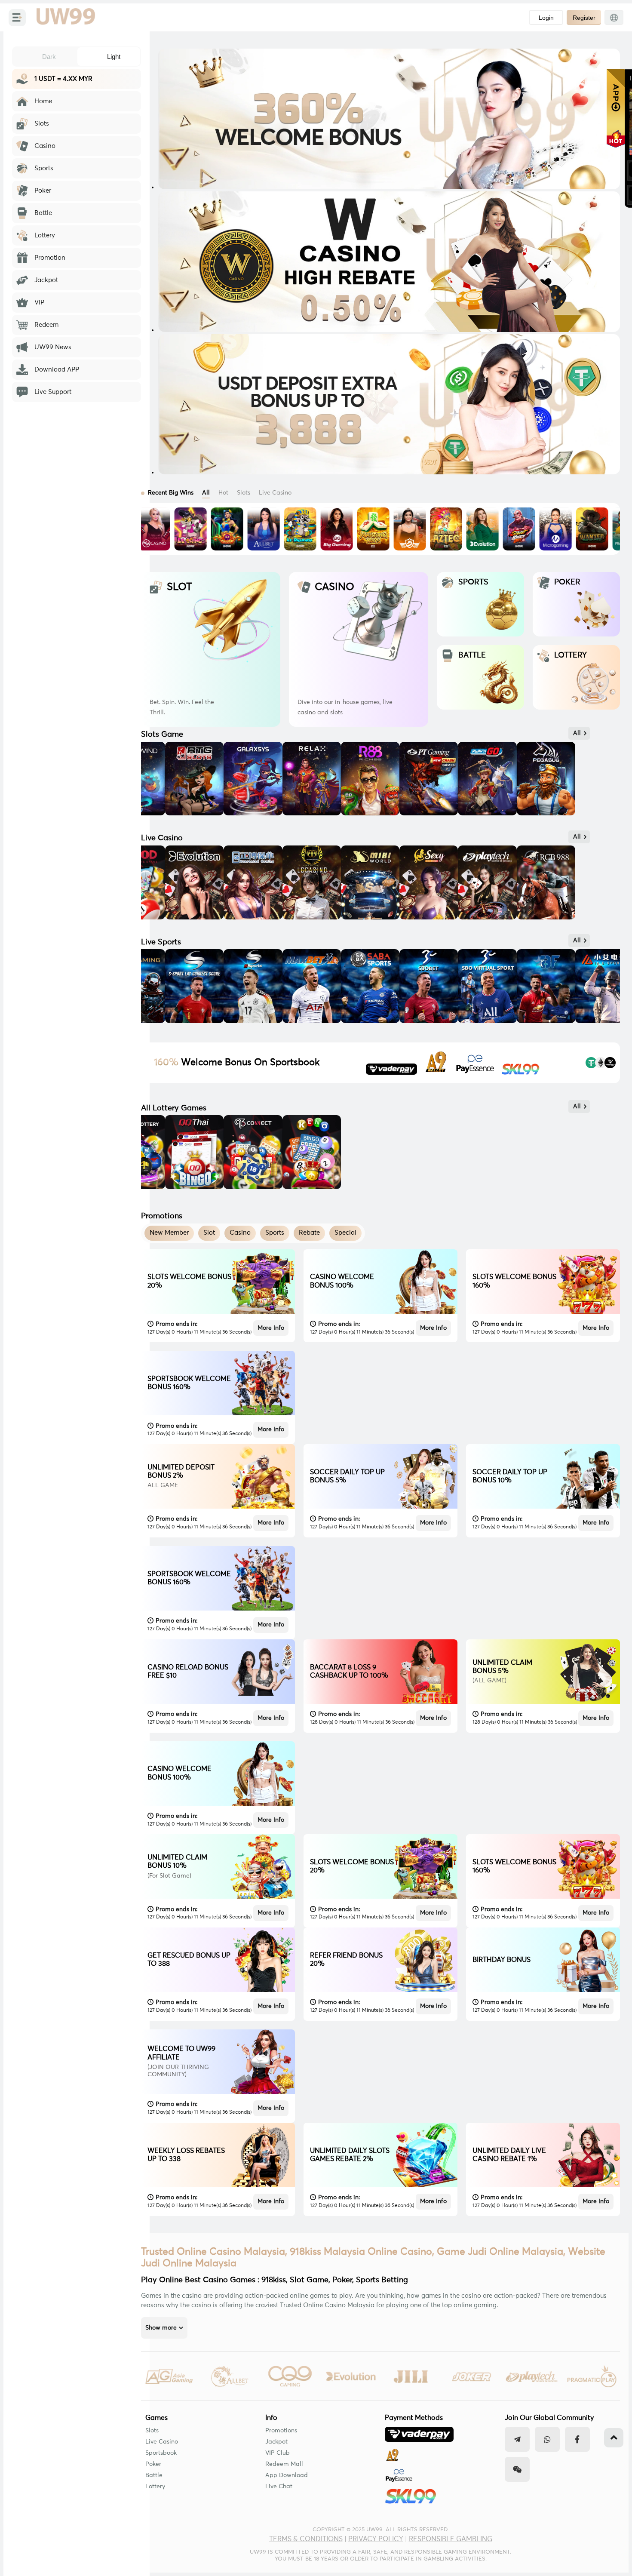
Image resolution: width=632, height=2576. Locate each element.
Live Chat (279, 2487)
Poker (153, 2464)
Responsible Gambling (451, 2539)
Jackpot (276, 2442)
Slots (152, 2431)
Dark (49, 57)
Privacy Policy (376, 2539)
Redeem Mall (284, 2464)
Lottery (155, 2487)
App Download (287, 2475)
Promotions (281, 2431)
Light (114, 57)
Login (546, 18)
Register (584, 18)
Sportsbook (161, 2453)
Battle (154, 2475)
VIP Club (278, 2453)
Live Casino (162, 2442)
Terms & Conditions (306, 2539)
